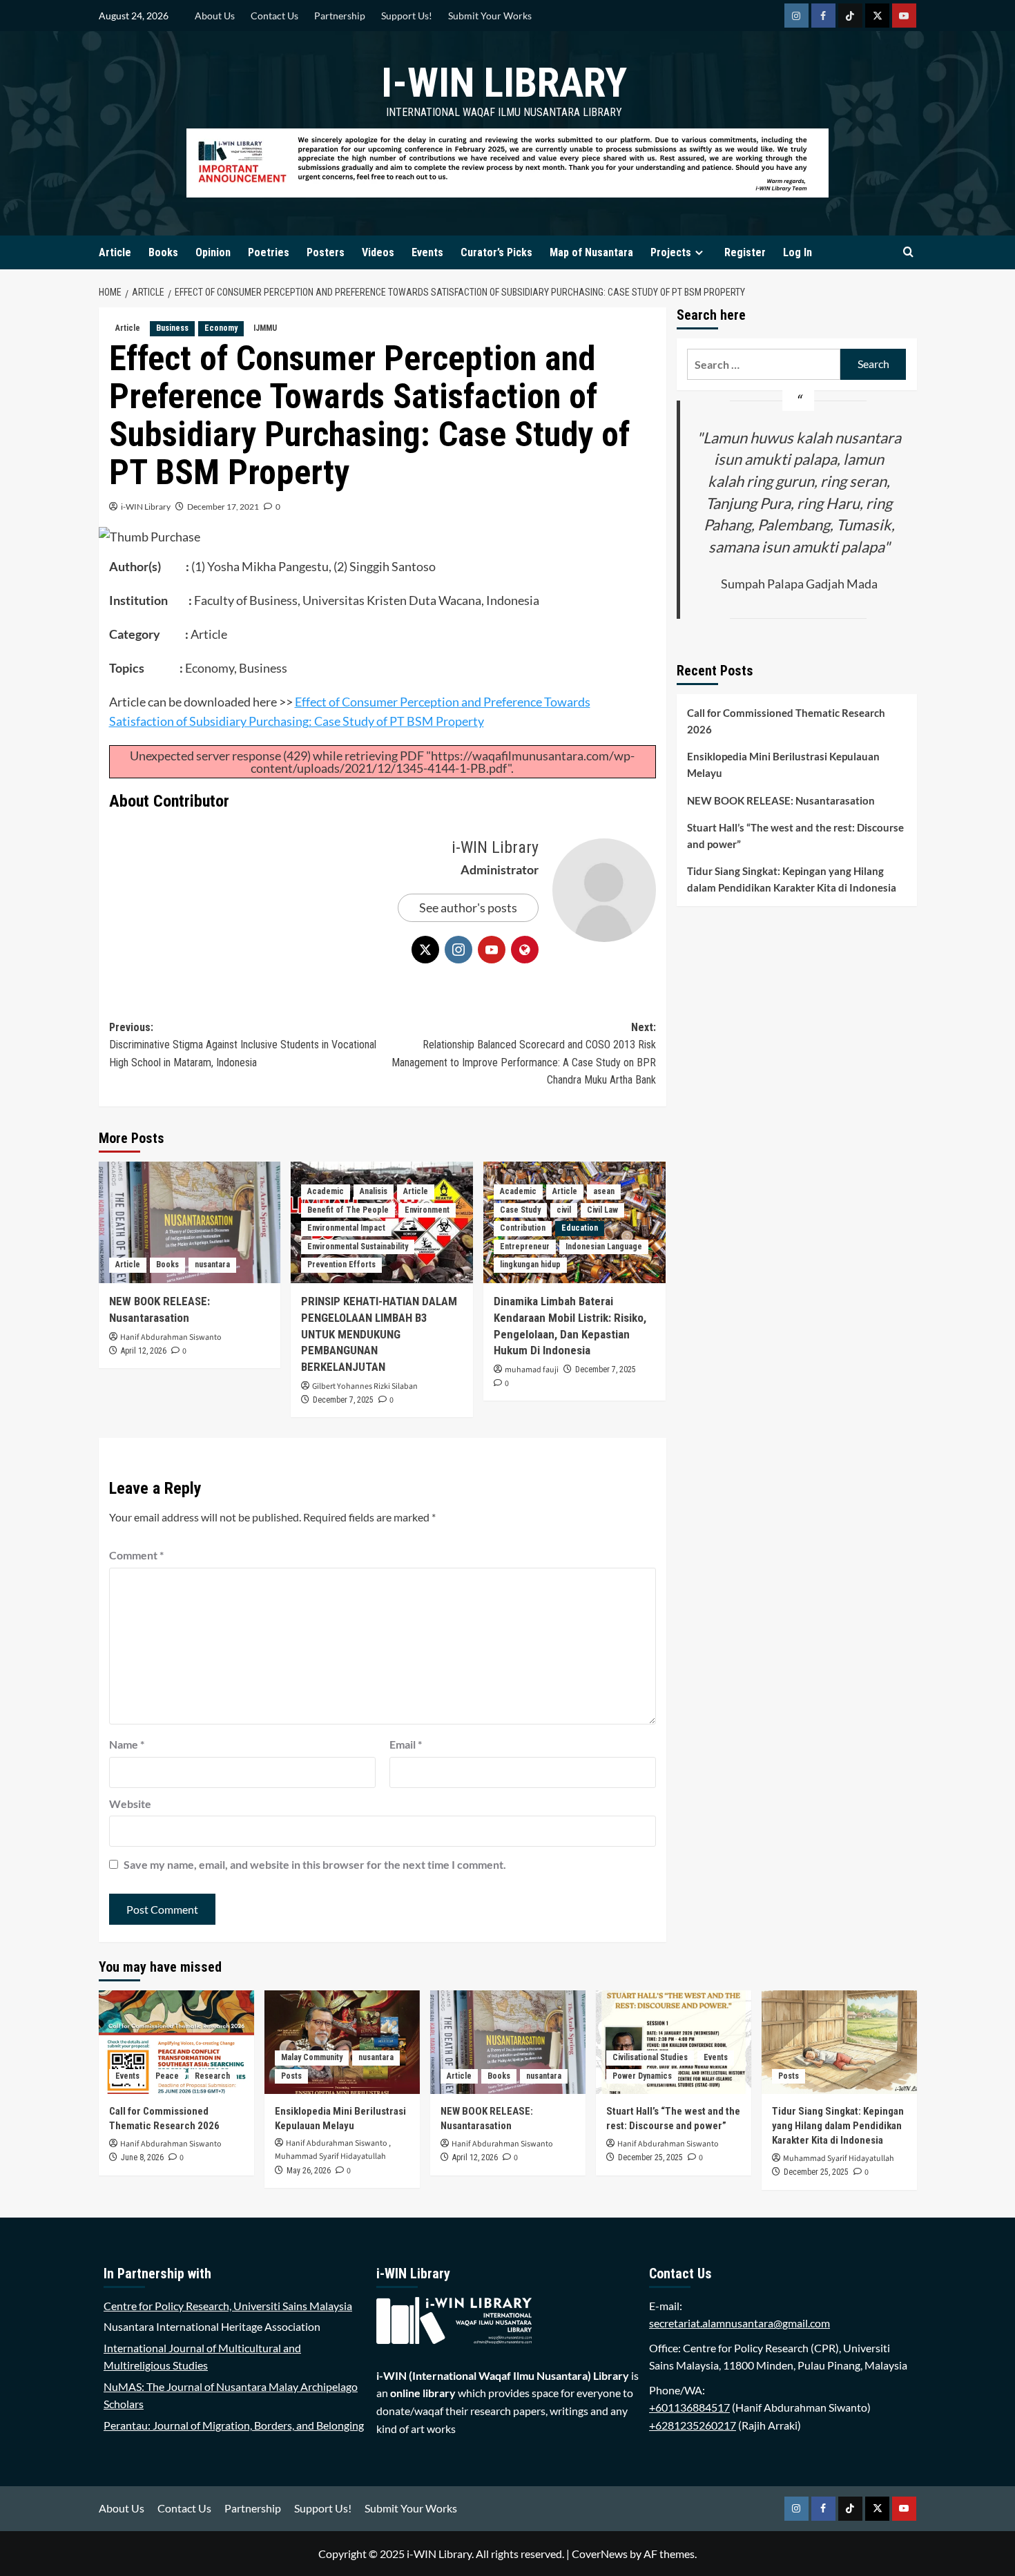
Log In (797, 252)
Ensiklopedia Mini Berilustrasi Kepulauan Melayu (783, 765)
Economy (221, 328)
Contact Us (274, 16)
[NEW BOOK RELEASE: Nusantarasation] (190, 1222)
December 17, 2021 (223, 507)
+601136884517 (689, 2407)
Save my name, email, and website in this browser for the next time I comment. (315, 1864)
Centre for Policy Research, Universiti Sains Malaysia (228, 2306)
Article (115, 252)
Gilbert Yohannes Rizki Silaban (365, 1386)
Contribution (523, 1228)
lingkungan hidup (530, 1265)
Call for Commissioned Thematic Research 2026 (786, 721)
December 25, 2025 (650, 2157)
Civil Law (602, 1210)
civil (564, 1210)
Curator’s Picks (496, 252)
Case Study (520, 1210)
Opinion (213, 252)
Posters (326, 252)
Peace (167, 2076)
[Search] (908, 252)
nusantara (212, 1265)
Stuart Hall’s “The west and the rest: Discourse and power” (795, 836)
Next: (524, 1054)
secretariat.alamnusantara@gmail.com (739, 2323)
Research (212, 2076)
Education (580, 1228)
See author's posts (468, 907)
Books (163, 252)
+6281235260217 (693, 2425)
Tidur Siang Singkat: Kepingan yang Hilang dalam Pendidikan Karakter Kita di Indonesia (792, 879)
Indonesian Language (604, 1247)
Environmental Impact (346, 1228)
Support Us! (407, 16)
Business (172, 328)
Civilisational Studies (650, 2057)
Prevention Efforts (341, 1265)
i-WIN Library (504, 83)
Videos (378, 252)
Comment (136, 1555)
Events (427, 252)
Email (406, 1744)
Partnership (340, 16)
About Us (215, 16)
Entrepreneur (525, 1247)
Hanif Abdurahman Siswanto (171, 1337)
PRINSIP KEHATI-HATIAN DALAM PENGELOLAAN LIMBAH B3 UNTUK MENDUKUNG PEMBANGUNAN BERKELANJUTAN (379, 1334)
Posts (291, 2076)
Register (745, 252)
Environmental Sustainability (358, 1247)
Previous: (243, 1045)
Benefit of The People (348, 1210)
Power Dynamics (642, 2076)
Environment (427, 1210)
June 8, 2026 (142, 2157)
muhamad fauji (532, 1370)
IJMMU (265, 328)
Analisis (374, 1191)
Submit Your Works (490, 16)
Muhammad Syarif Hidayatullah (330, 2156)
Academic (326, 1191)
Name (127, 1744)
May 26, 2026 (309, 2171)
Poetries (269, 252)
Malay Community (312, 2057)
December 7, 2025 (343, 1400)
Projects (671, 252)
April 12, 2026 (144, 1351)
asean (604, 1191)
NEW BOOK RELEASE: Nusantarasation (781, 800)
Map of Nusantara (591, 252)
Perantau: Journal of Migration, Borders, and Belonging (234, 2425)
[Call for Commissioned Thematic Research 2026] (176, 2042)
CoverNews (600, 2554)
